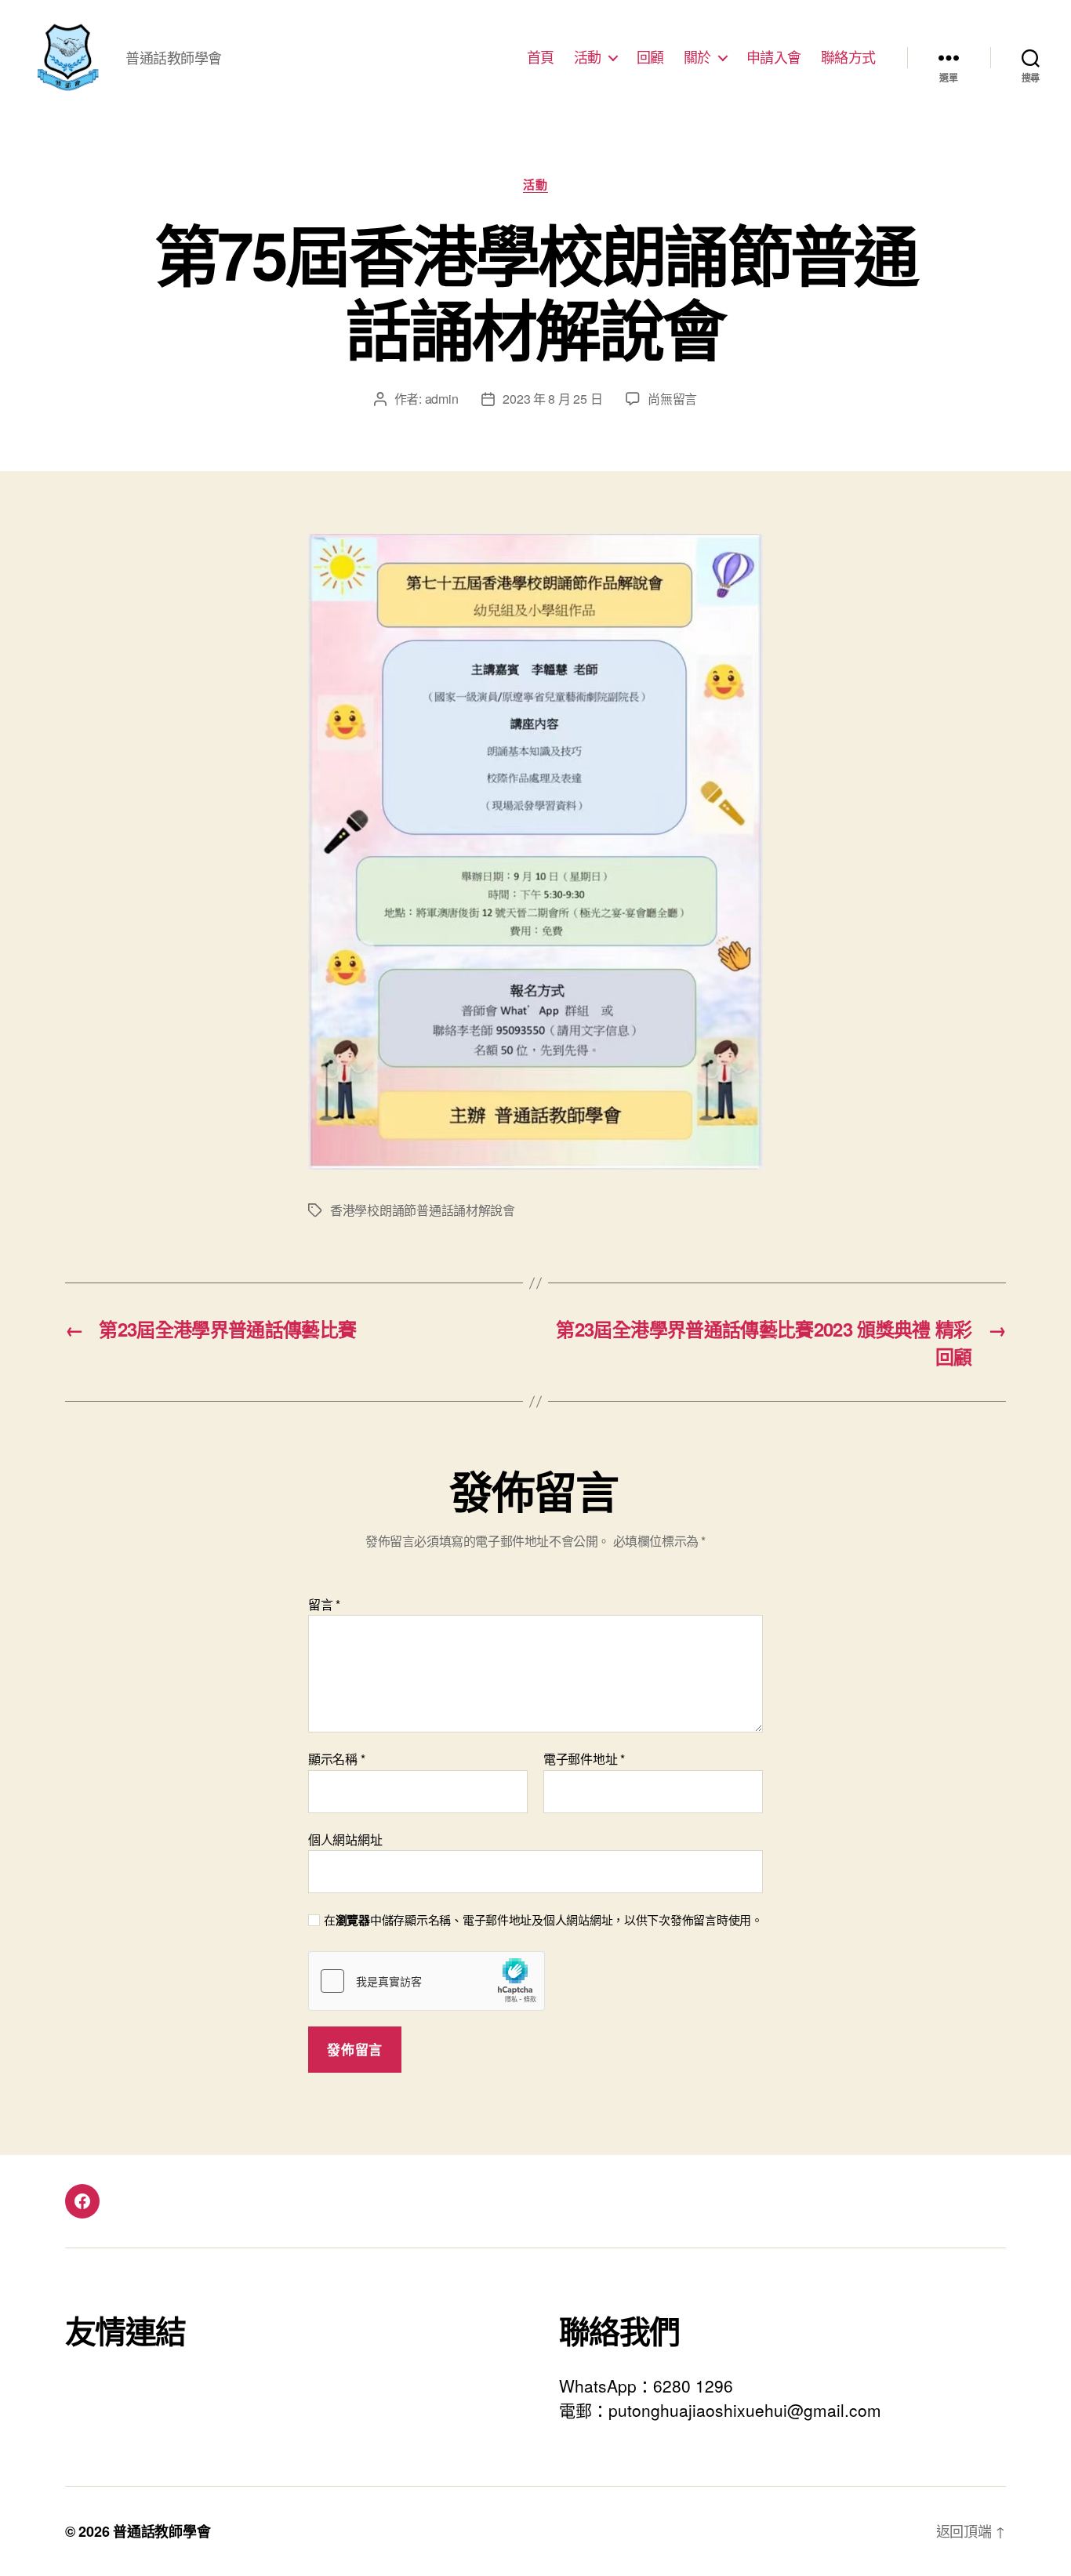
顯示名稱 (336, 1759)
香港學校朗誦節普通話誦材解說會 (423, 1210)
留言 (324, 1605)
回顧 (650, 57)
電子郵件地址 (584, 1759)
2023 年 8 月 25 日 (552, 399)
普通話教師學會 (162, 2531)
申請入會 (774, 57)
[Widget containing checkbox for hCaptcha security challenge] (427, 1981)
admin (442, 399)
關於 (697, 57)
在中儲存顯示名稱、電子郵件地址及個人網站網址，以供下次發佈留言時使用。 (543, 1920)
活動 (588, 57)
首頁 (541, 57)
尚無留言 (672, 399)
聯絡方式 (848, 57)
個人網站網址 (345, 1838)
